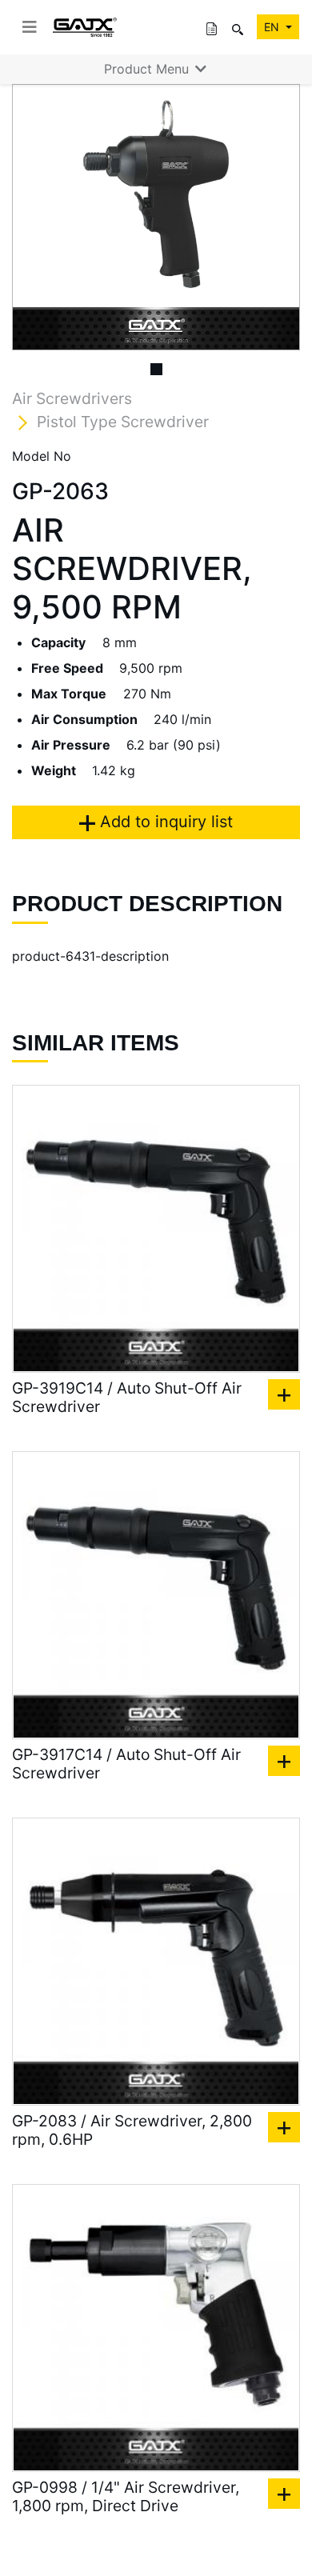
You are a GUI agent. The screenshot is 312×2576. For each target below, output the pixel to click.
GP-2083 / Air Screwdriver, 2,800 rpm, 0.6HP (132, 2130)
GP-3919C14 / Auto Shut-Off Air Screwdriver (127, 1398)
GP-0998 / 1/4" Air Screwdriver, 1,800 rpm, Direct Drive (126, 2497)
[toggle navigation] (30, 27)
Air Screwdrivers (72, 398)
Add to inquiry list (164, 822)
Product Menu (148, 69)
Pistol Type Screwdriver (123, 422)
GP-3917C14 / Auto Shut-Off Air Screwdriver (126, 1764)
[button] (34, 217)
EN (273, 27)
